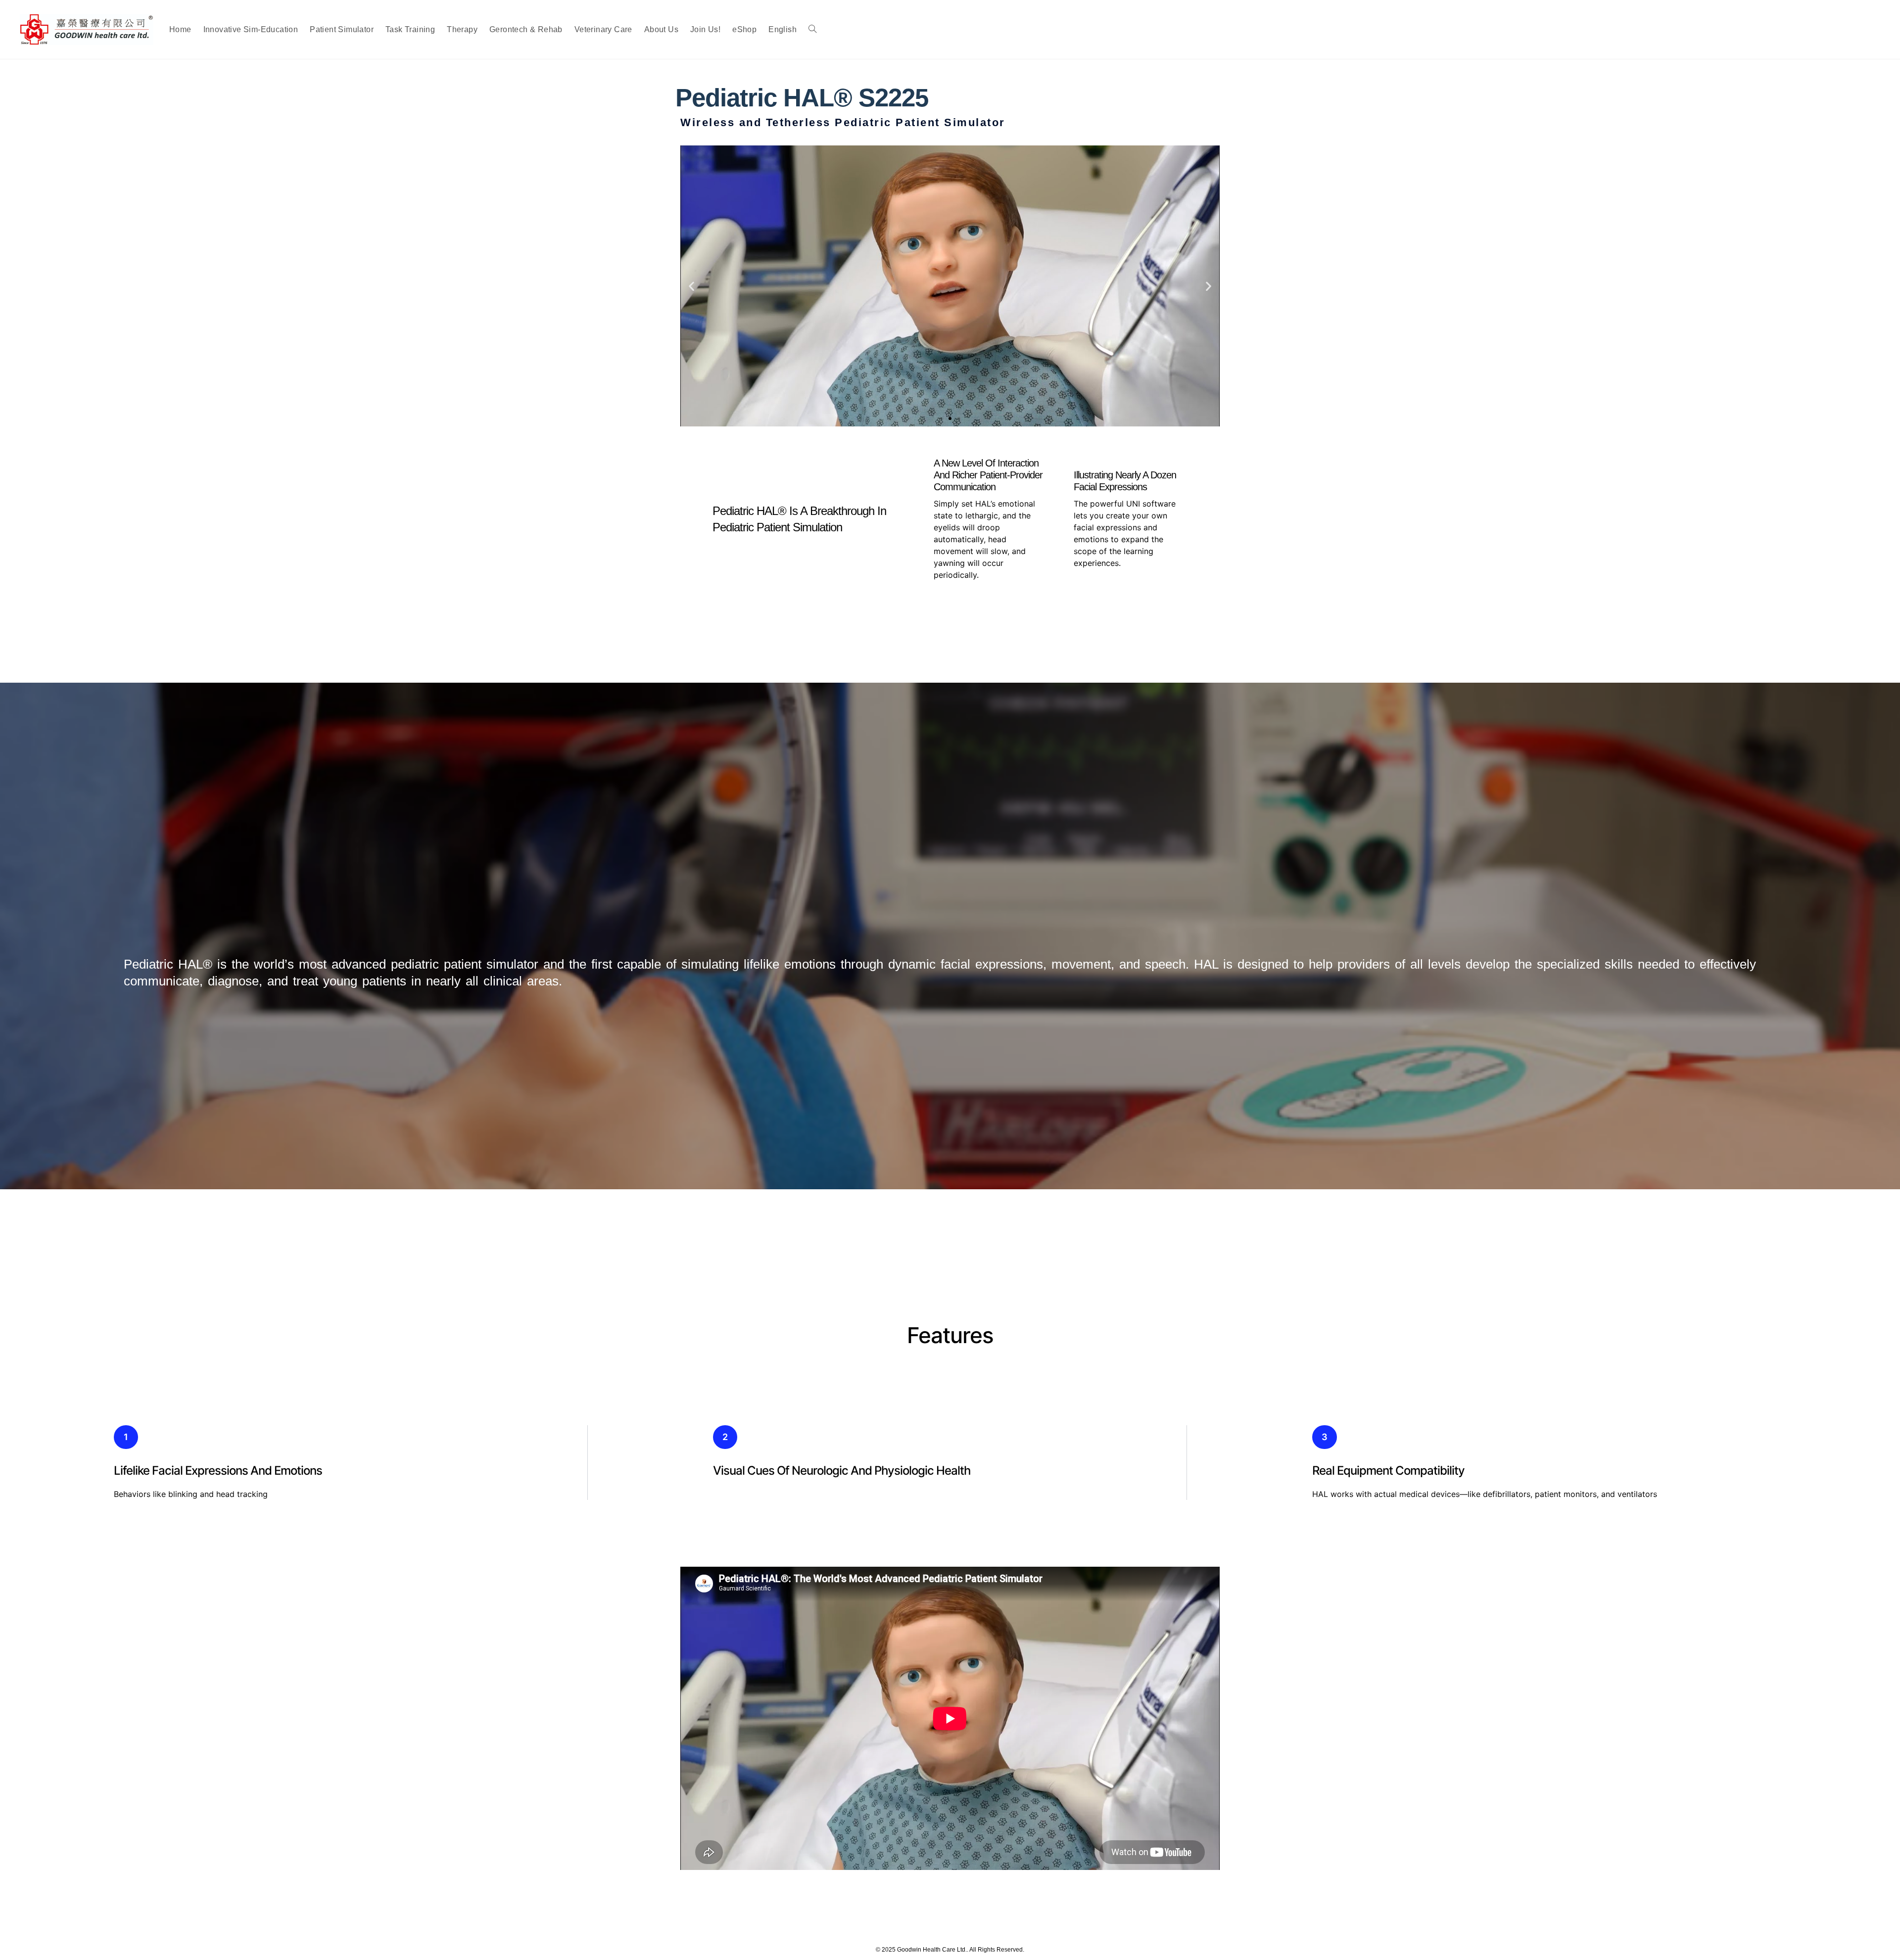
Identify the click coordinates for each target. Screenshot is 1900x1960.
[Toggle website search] (812, 29)
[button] (691, 286)
